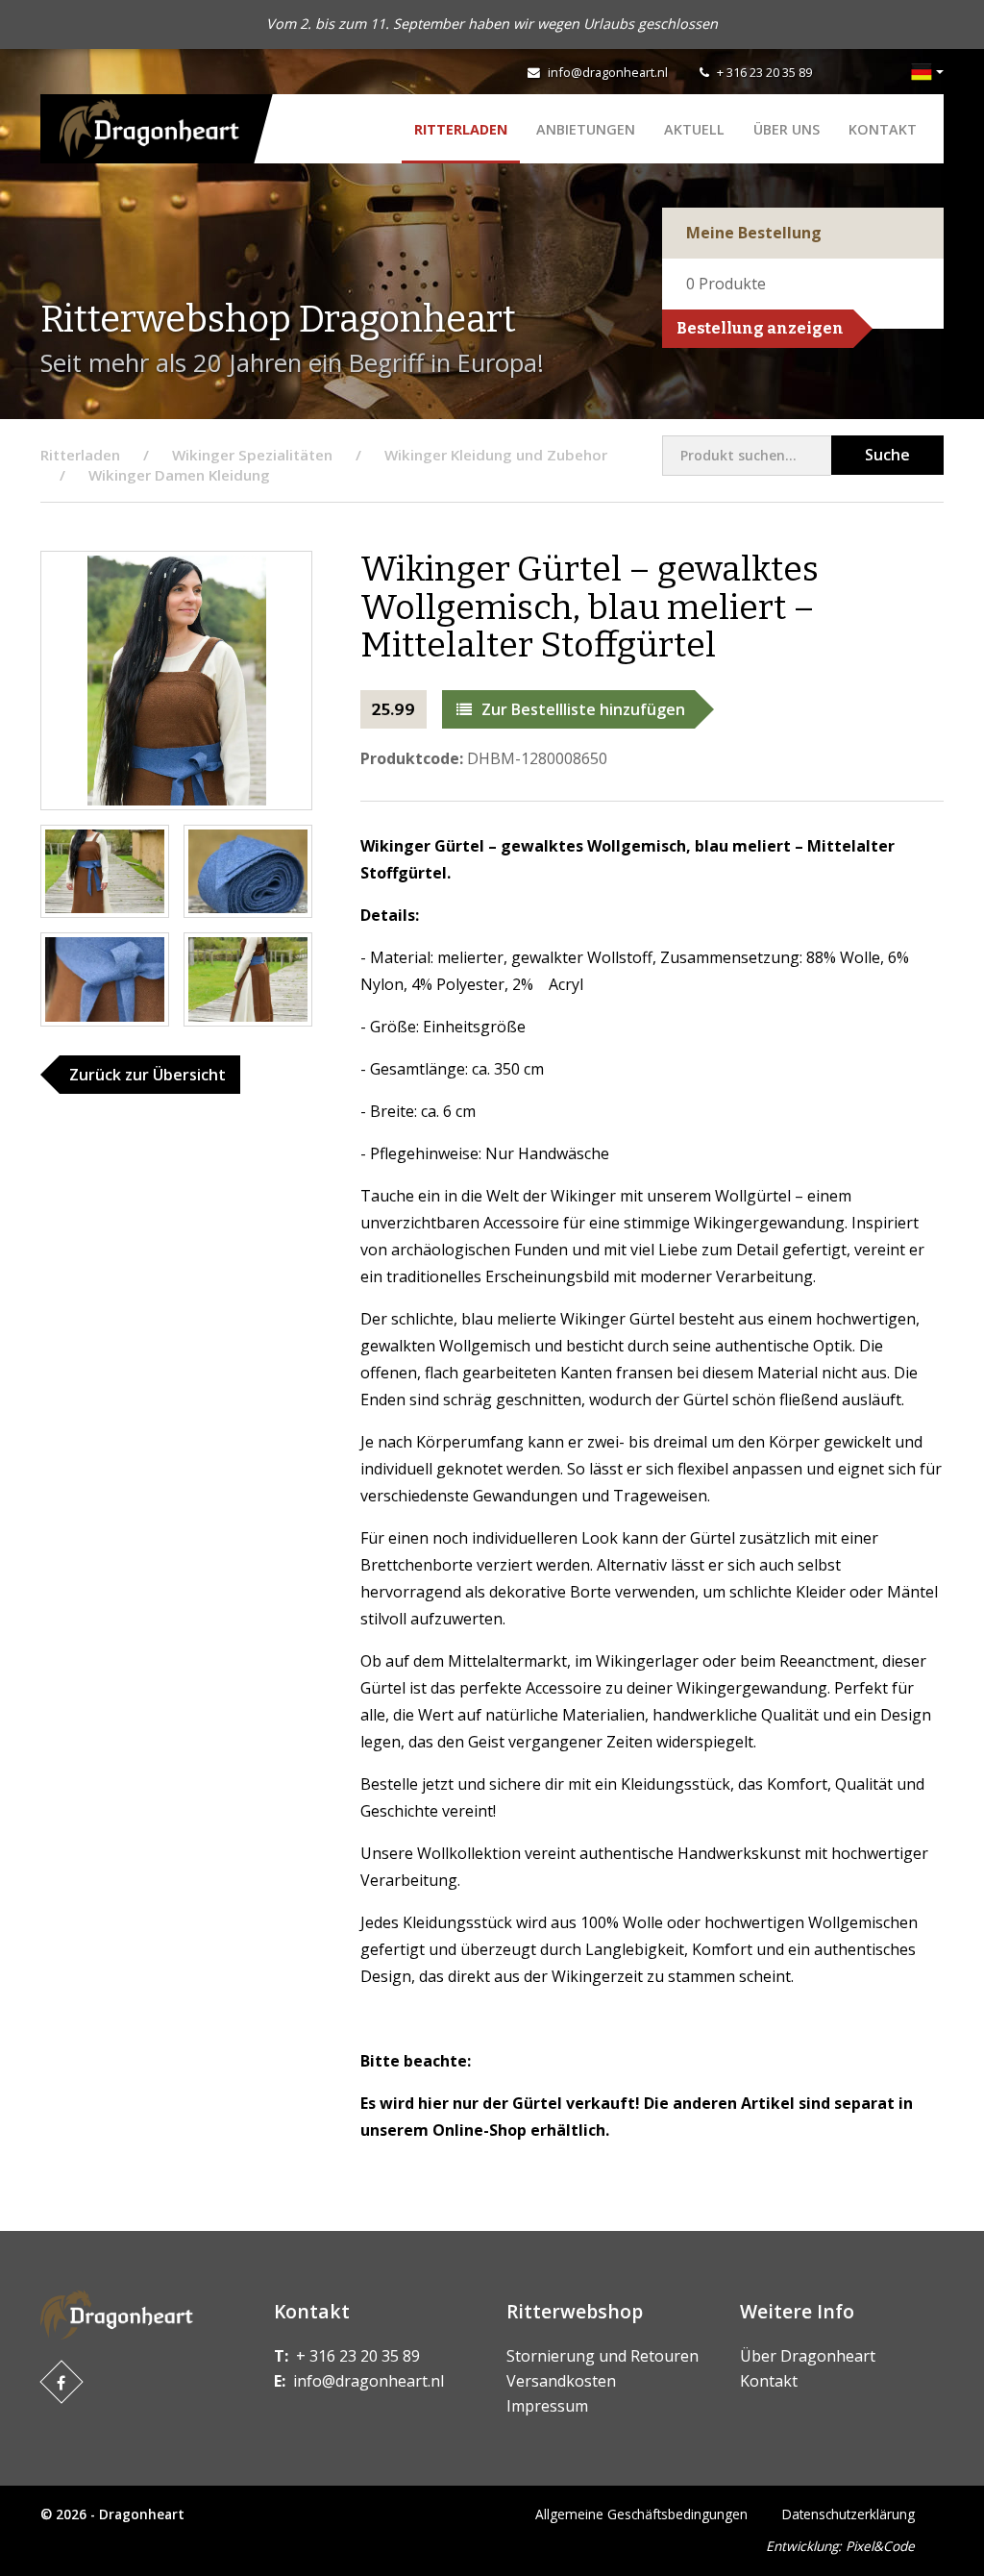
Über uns (787, 129)
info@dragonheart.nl (608, 72)
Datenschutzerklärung (849, 2514)
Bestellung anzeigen (760, 328)
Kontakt (883, 129)
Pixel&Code (880, 2546)
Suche (887, 455)
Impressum (547, 2406)
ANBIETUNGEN (586, 129)
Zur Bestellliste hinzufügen (583, 709)
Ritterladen (461, 129)
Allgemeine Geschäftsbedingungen (641, 2514)
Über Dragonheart (808, 2356)
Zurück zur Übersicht (148, 1075)
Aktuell (694, 129)
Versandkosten (561, 2381)
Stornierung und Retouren (603, 2356)
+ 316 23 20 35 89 (764, 72)
